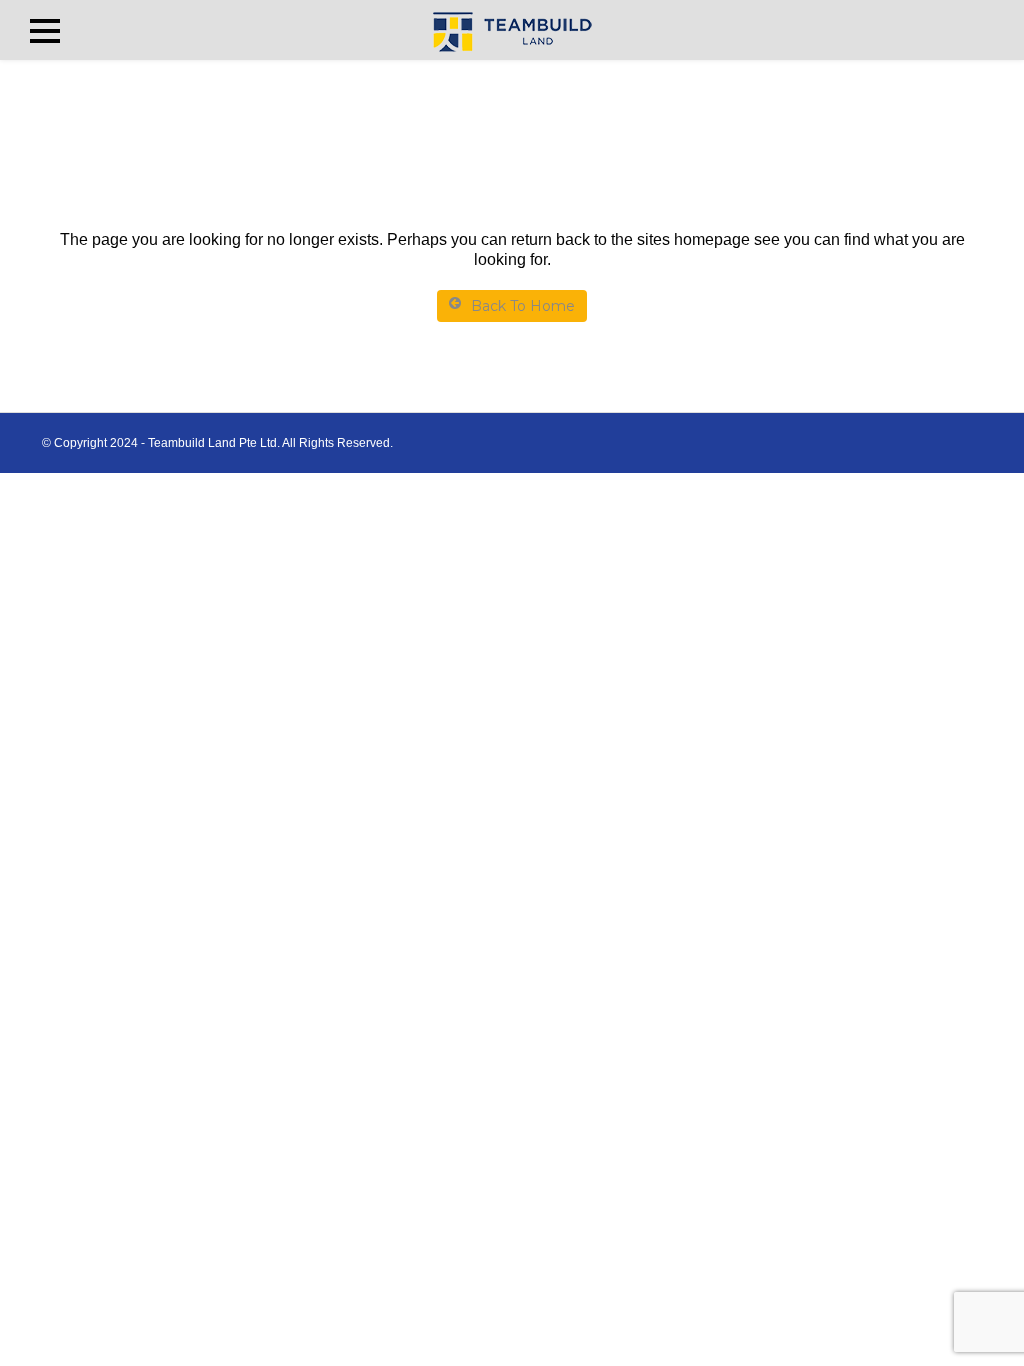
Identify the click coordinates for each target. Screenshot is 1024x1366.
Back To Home (523, 306)
